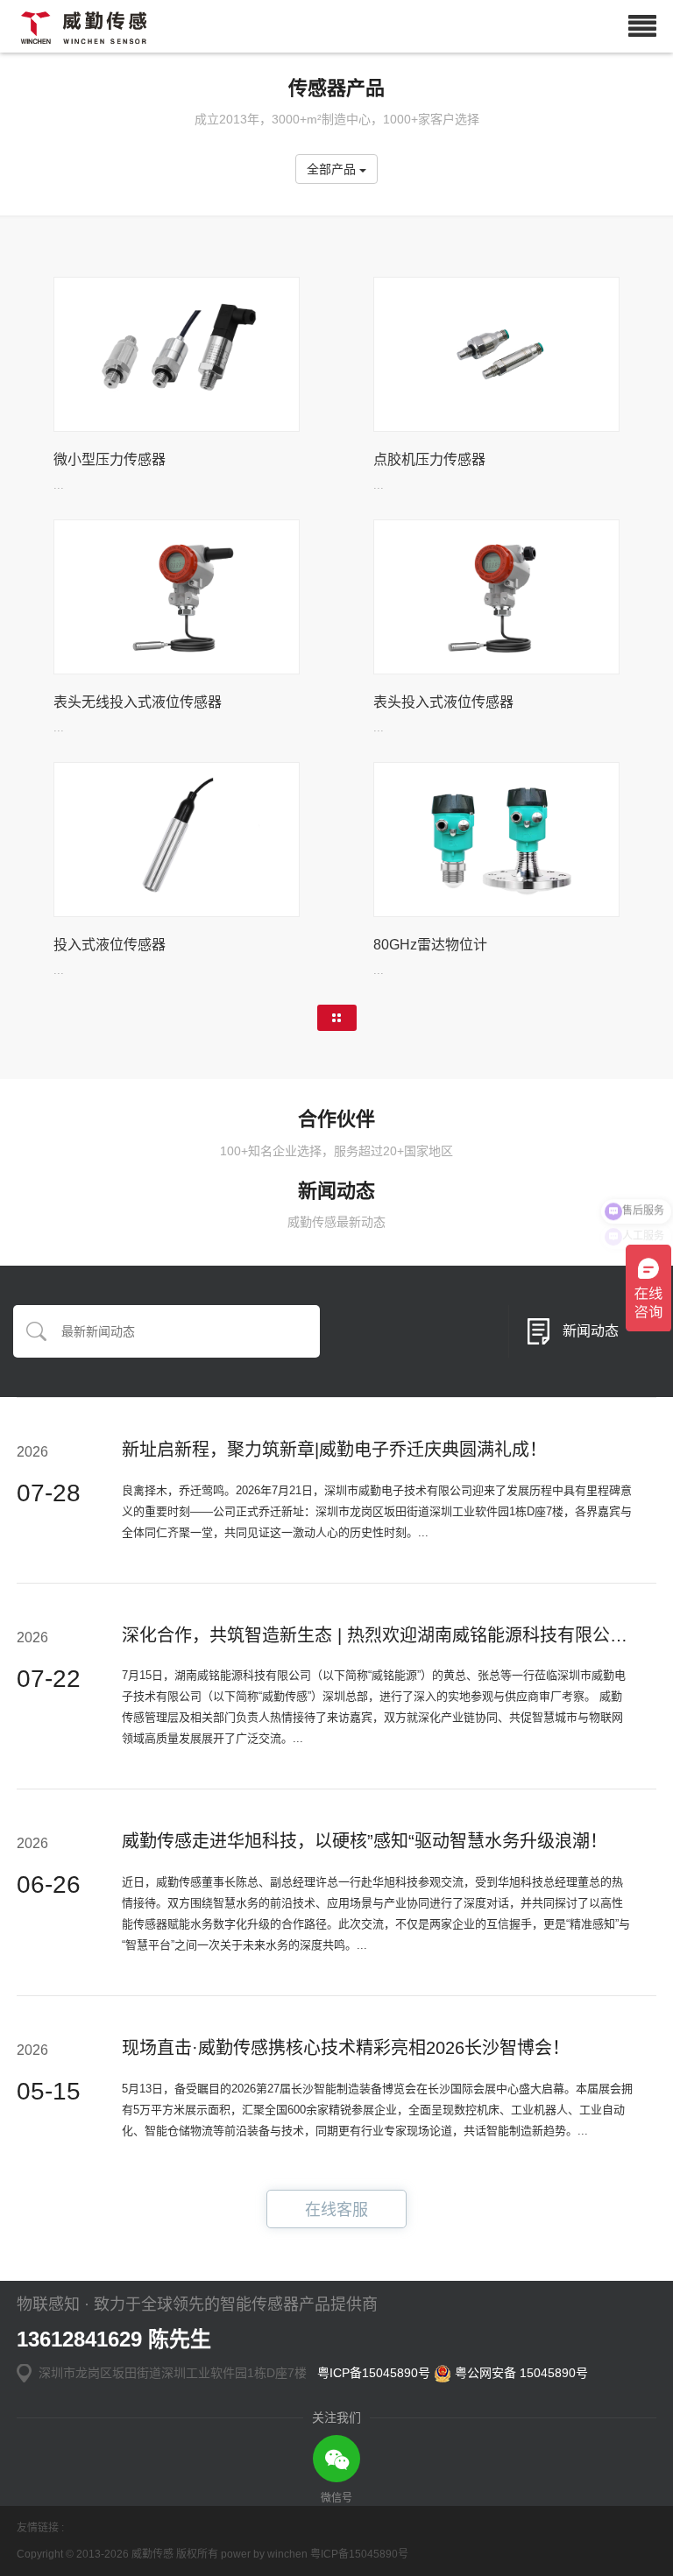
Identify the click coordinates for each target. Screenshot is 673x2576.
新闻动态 (591, 1331)
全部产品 (333, 169)
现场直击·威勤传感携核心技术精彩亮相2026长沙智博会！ (346, 2048)
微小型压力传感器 (110, 459)
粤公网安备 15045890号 (520, 2373)
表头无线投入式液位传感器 (138, 702)
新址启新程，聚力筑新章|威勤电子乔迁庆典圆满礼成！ (334, 1450)
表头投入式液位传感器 (443, 702)
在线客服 (336, 2210)
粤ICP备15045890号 (374, 2373)
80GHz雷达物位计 (430, 945)
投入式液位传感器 (110, 945)
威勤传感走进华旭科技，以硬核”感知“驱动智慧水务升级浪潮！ (365, 1841)
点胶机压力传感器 (429, 459)
